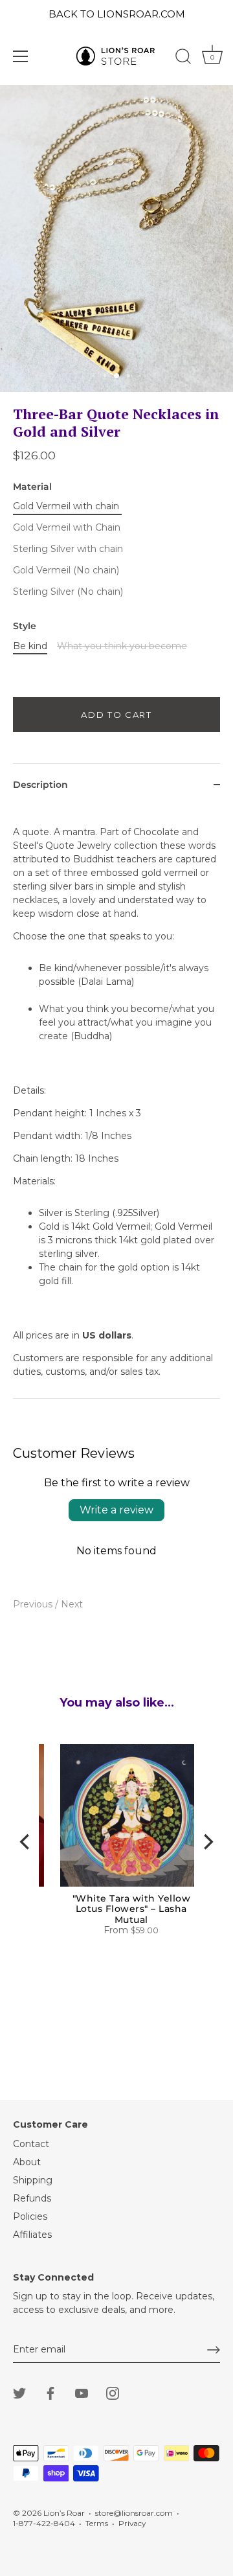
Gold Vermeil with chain (66, 506)
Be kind (30, 646)
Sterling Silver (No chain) (68, 592)
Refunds (32, 2198)
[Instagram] (113, 2392)
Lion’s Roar (64, 2513)
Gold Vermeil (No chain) (66, 570)
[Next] (207, 1841)
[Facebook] (50, 2392)
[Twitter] (19, 2392)
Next (72, 1604)
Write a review (116, 1510)
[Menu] (21, 56)
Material (32, 487)
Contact (31, 2144)
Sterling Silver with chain (68, 549)
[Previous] (26, 1841)
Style (25, 626)
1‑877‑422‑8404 (44, 2523)
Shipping (33, 2180)
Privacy (132, 2523)
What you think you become (122, 646)
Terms (97, 2523)
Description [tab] (40, 785)
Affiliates (32, 2235)
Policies (30, 2216)
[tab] (116, 1102)
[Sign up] (214, 2350)
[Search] (183, 58)
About (27, 2162)
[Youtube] (82, 2392)
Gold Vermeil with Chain (67, 528)
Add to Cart (116, 715)
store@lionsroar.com (134, 2513)
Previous (34, 1604)
